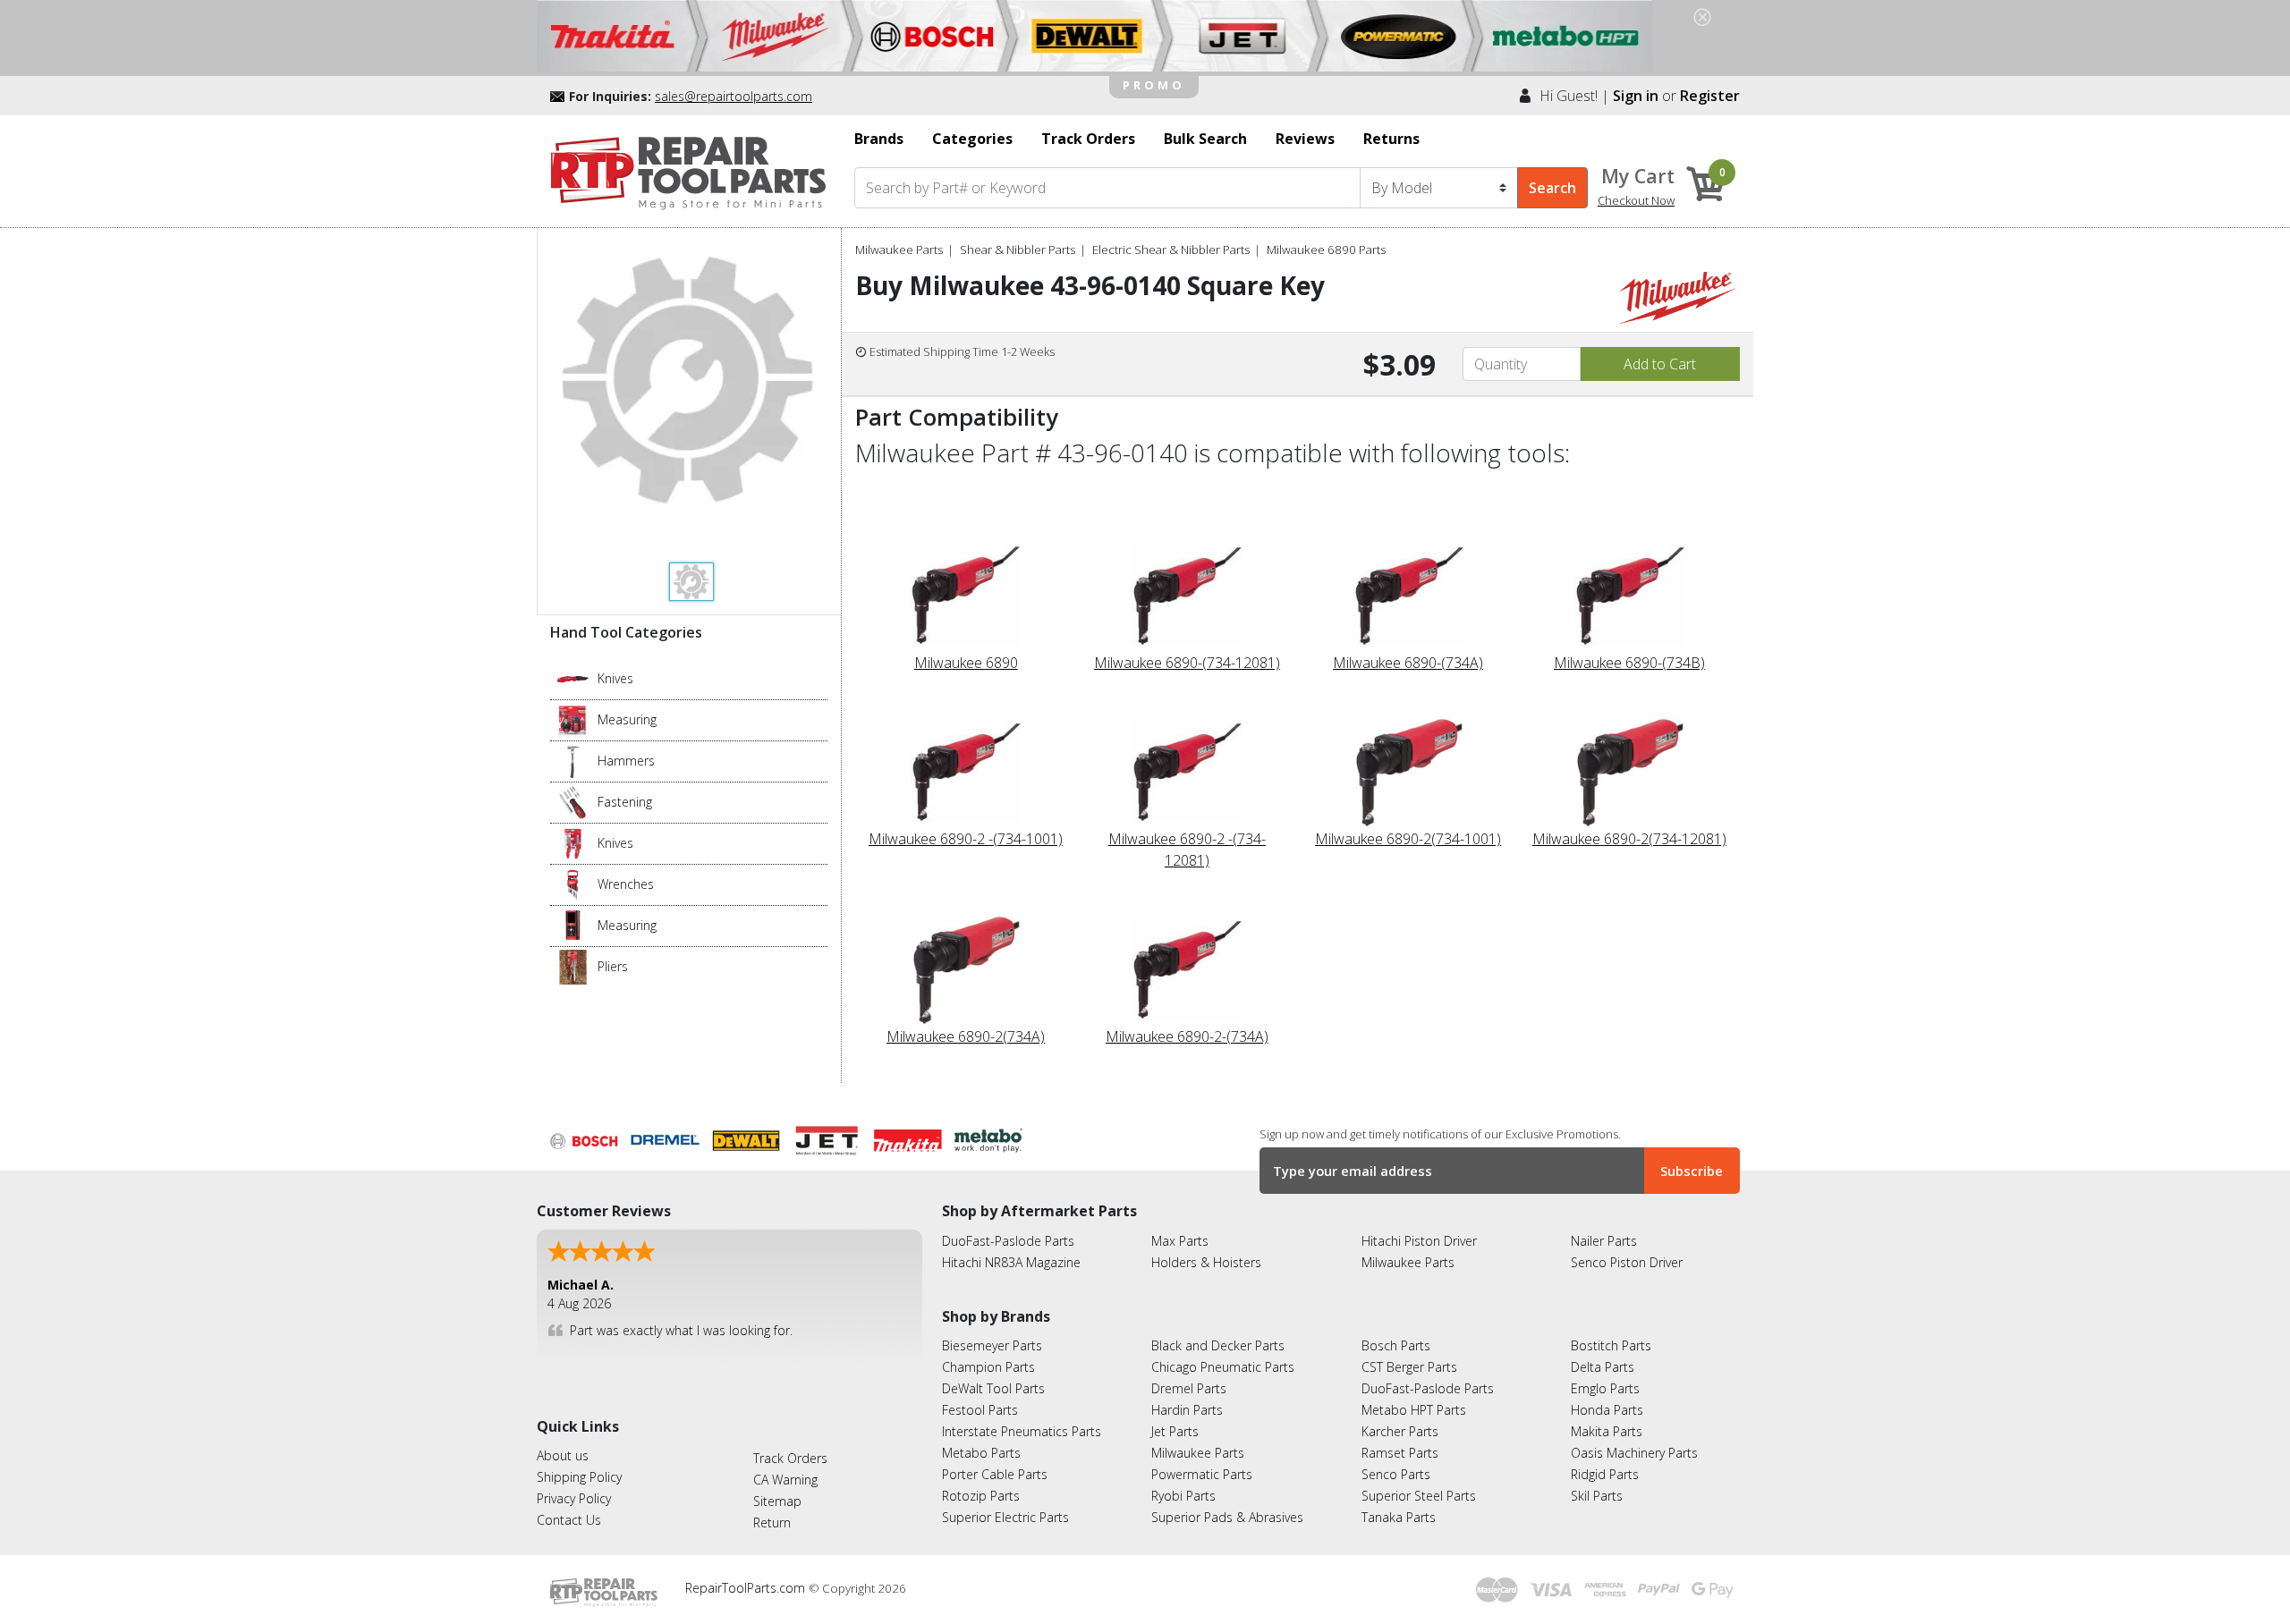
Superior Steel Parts (1419, 1496)
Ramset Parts (1400, 1453)
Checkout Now (1636, 200)
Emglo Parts (1605, 1388)
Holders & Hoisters (1206, 1262)
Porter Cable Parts (995, 1474)
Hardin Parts (1187, 1410)
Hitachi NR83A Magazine (1011, 1262)
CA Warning (785, 1480)
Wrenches (626, 884)
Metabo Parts (981, 1453)
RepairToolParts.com (747, 1588)
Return (772, 1522)
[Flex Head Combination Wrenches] (573, 884)
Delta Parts (1603, 1367)
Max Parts (1180, 1241)
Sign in (1636, 96)
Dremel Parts (1189, 1388)
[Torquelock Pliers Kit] (573, 966)
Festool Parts (980, 1410)
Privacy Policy (574, 1498)
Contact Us (569, 1520)
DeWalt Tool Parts (993, 1388)
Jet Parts (1175, 1431)
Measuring (627, 719)
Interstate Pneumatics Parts (1022, 1431)
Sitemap (777, 1501)
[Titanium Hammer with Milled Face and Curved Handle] (573, 760)
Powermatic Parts (1202, 1474)
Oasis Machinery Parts (1634, 1453)
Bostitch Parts (1611, 1345)
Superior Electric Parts (1005, 1517)
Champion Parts (988, 1367)
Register (1710, 96)
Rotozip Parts (981, 1496)
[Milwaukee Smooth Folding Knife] (573, 842)
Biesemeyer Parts (992, 1345)
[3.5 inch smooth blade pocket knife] (573, 678)
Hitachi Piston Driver (1419, 1241)
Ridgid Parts (1605, 1474)
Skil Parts (1597, 1496)
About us (563, 1455)
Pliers (613, 966)
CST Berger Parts (1409, 1367)
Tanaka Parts (1399, 1517)
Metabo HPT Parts (1414, 1410)
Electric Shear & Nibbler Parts (1171, 250)
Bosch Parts (1396, 1345)
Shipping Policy (579, 1477)
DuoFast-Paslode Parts (1008, 1241)
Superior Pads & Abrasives (1227, 1517)
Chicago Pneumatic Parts (1223, 1367)
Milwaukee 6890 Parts (1326, 250)
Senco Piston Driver (1627, 1262)
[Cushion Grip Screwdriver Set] (573, 801)
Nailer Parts (1604, 1241)
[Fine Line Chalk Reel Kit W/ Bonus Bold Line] (573, 719)
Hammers (626, 761)
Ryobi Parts (1183, 1496)
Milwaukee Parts (899, 250)
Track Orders (790, 1458)
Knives (615, 678)
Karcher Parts (1400, 1431)
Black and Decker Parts (1218, 1345)
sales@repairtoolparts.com (734, 96)
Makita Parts (1607, 1431)
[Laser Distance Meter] (573, 925)
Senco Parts (1396, 1474)
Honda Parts (1607, 1410)
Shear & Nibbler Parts (1018, 250)
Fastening (625, 802)
